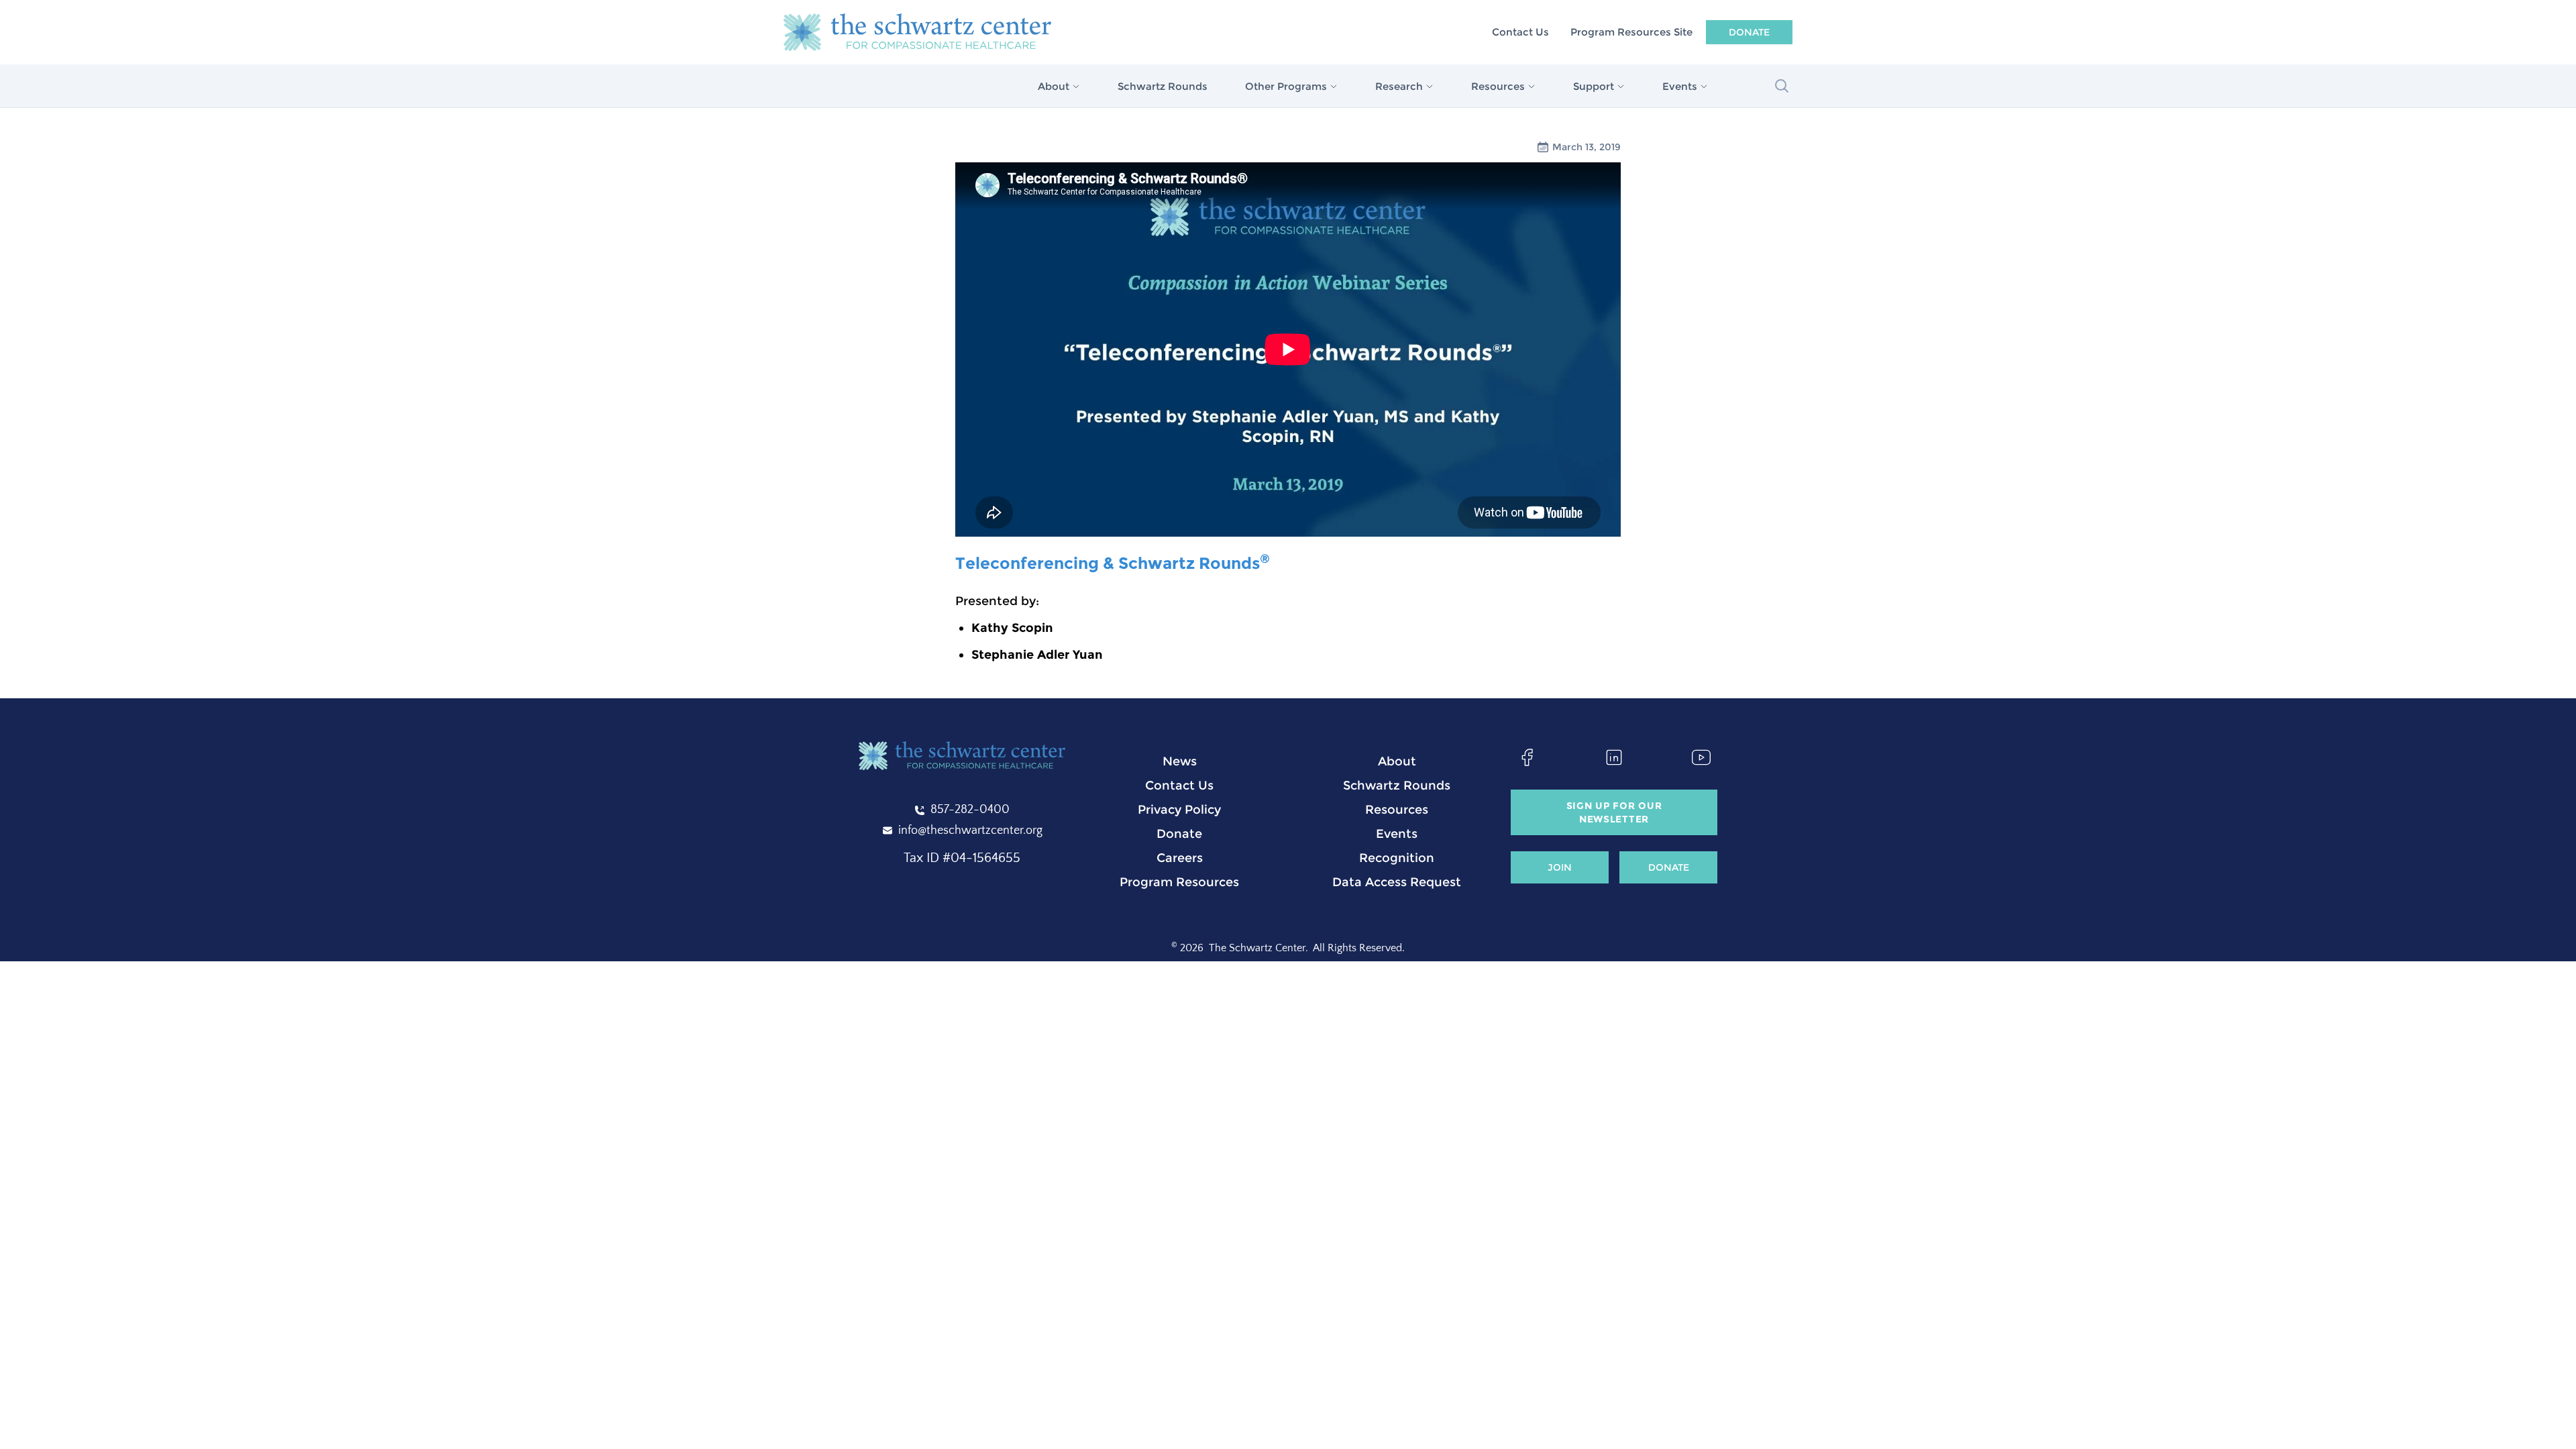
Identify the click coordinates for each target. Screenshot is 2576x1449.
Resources (1397, 810)
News (1180, 761)
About (1397, 761)
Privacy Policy (1179, 810)
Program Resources (1179, 882)
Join (1560, 867)
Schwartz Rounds (1163, 86)
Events (1397, 834)
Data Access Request (1397, 882)
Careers (1180, 858)
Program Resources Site (1631, 32)
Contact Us (1520, 32)
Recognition (1397, 858)
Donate (1749, 32)
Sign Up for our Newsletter (1614, 812)
